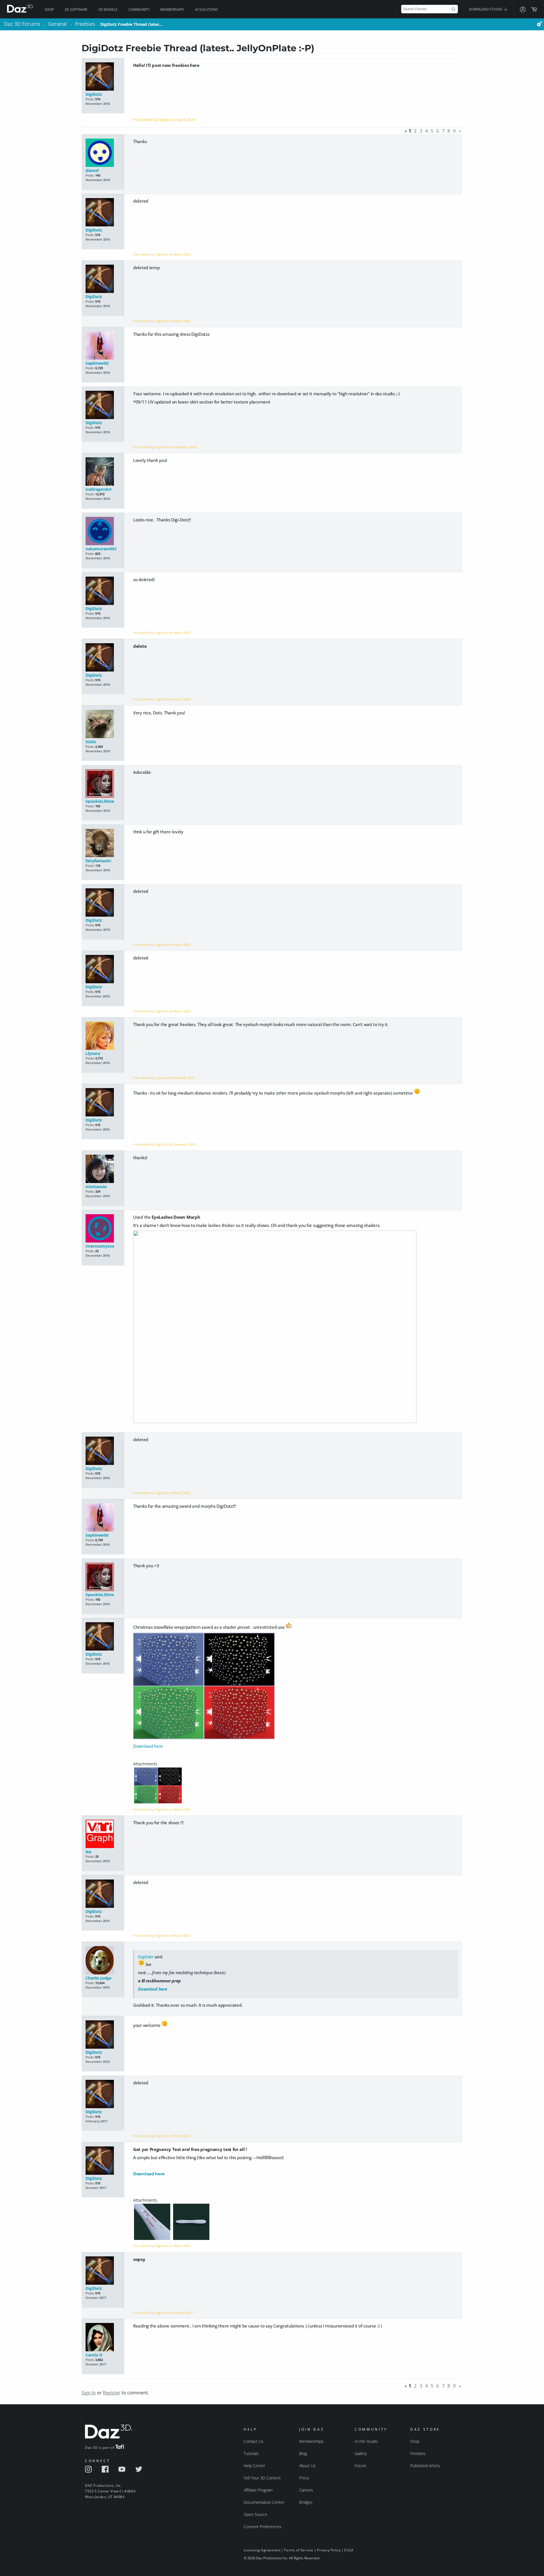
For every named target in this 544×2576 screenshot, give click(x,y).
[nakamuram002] (103, 531)
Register (112, 2393)
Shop (49, 9)
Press (304, 2478)
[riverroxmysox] (103, 1229)
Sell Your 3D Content (262, 2478)
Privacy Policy (329, 2550)
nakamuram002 (101, 549)
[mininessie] (103, 1169)
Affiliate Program (258, 2490)
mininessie (96, 1187)
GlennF (92, 170)
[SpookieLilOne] (103, 784)
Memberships (172, 9)
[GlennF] (103, 153)
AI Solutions (207, 9)
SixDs (91, 742)
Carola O (94, 2355)
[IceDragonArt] (103, 472)
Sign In (89, 2393)
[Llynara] (103, 1036)
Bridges (306, 2502)
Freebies (418, 2453)
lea (88, 1852)
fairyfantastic (98, 861)
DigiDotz (94, 94)
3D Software (76, 9)
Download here (148, 1746)
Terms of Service (299, 2550)
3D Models (108, 9)
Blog (303, 2453)
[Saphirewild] (103, 346)
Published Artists (425, 2466)
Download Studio (486, 9)
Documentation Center (264, 2502)
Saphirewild (97, 363)
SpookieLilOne (100, 801)
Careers (306, 2490)
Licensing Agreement (262, 2550)
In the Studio (366, 2441)
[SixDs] (103, 724)
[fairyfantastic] (103, 843)
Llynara (93, 1053)
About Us (307, 2466)
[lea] (103, 1834)
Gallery (361, 2453)
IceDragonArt (99, 489)
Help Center (254, 2466)
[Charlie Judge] (103, 1961)
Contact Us (254, 2441)
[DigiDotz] (103, 77)
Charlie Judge (98, 1978)
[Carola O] (103, 2338)
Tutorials (251, 2453)
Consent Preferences (263, 2527)
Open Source (255, 2514)
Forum (360, 2466)
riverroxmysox (100, 1246)
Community (139, 9)
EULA (349, 2550)
